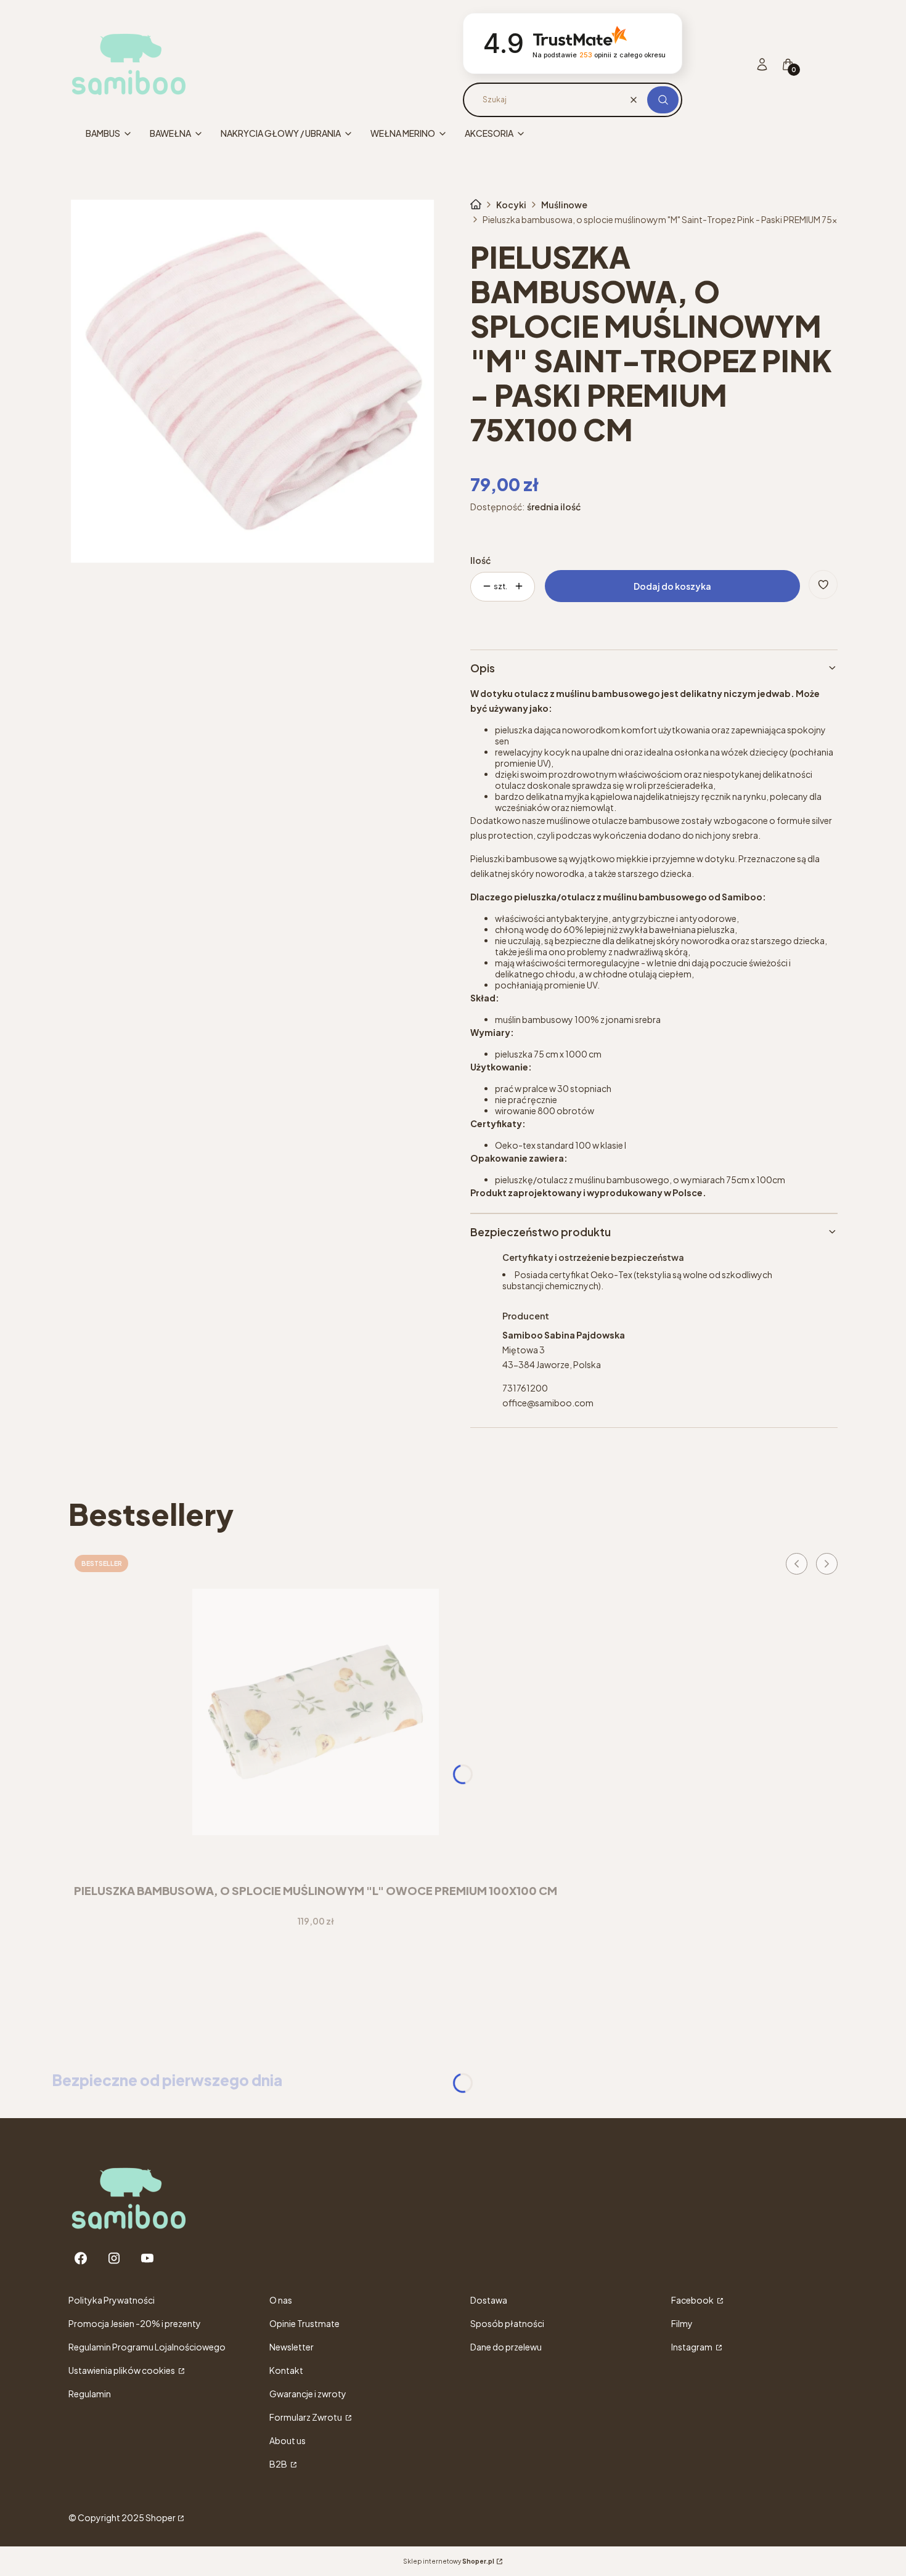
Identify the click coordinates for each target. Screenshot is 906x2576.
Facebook (693, 2300)
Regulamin (90, 2394)
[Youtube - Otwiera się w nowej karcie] (147, 2258)
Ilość (480, 560)
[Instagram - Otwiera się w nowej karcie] (114, 2258)
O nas (281, 2300)
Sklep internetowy (449, 2561)
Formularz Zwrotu (306, 2417)
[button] (663, 100)
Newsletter (292, 2347)
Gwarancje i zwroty (308, 2394)
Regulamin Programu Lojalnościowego (147, 2347)
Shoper (161, 2517)
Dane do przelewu (506, 2347)
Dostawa (489, 2300)
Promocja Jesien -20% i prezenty (135, 2323)
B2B (279, 2464)
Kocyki (511, 205)
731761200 (525, 1388)
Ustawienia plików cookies (122, 2370)
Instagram (692, 2347)
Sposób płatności (507, 2323)
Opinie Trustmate (304, 2323)
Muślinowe (564, 205)
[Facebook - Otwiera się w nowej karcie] (81, 2258)
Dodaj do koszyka (672, 586)
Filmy (682, 2323)
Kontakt (286, 2370)
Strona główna (476, 205)
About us (288, 2440)
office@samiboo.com (548, 1403)
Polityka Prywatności (112, 2300)
